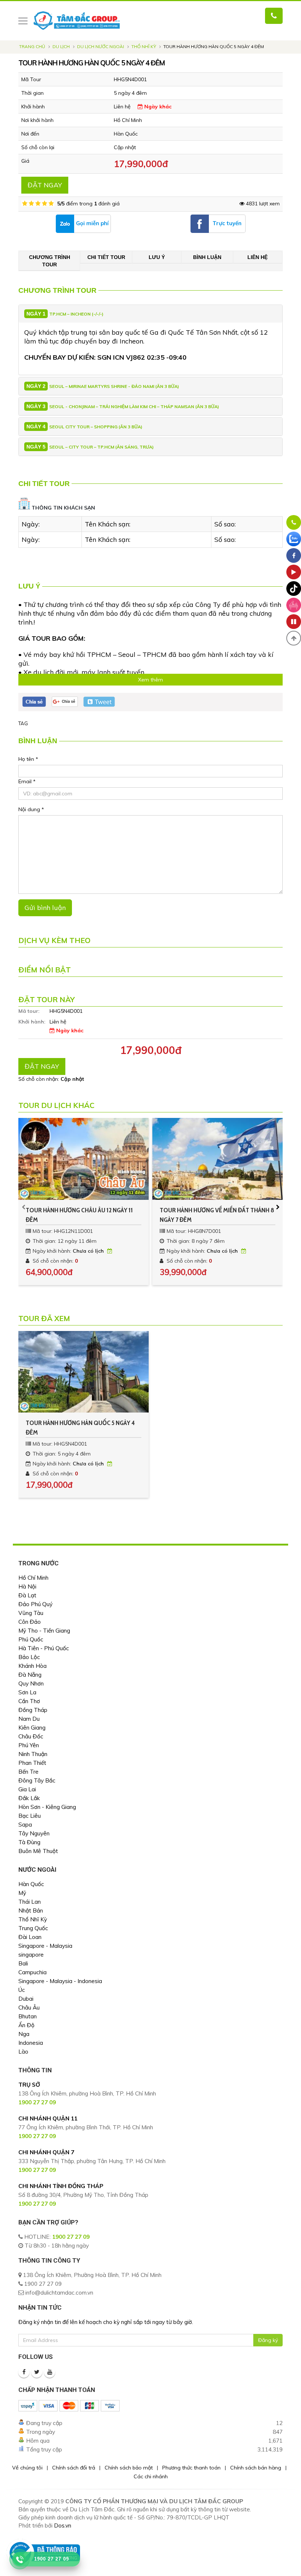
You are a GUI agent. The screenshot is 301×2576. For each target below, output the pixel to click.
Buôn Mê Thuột (38, 1851)
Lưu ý (157, 257)
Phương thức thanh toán (191, 2468)
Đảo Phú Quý (35, 1604)
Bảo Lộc (29, 1657)
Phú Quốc (31, 1639)
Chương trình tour (50, 261)
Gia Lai (27, 1789)
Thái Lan (30, 1902)
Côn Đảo (30, 1622)
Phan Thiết (32, 1763)
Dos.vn (63, 2525)
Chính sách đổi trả (74, 2468)
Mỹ (22, 1893)
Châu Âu (29, 2007)
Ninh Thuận (33, 1754)
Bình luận (207, 257)
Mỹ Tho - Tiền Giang (44, 1631)
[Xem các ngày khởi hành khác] (110, 1251)
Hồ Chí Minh (33, 1578)
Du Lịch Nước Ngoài (101, 46)
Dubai (26, 1999)
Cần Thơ (29, 1701)
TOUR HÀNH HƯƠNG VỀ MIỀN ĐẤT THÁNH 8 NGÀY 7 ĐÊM (217, 1215)
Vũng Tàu (31, 1613)
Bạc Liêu (30, 1816)
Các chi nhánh (151, 2476)
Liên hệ (258, 257)
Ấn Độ (26, 2025)
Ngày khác (157, 107)
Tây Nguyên (34, 1833)
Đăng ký (268, 2340)
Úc (22, 1990)
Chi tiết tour (106, 257)
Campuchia (32, 1972)
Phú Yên (29, 1745)
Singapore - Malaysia (45, 1946)
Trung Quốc (33, 1928)
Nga (24, 2034)
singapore (31, 1955)
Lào (23, 2052)
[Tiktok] (294, 589)
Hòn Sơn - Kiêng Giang (47, 1807)
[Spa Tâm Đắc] (294, 605)
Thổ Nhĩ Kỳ (144, 46)
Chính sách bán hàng (256, 2468)
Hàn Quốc (31, 1884)
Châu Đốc (31, 1736)
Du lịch (61, 46)
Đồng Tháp (33, 1710)
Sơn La (27, 1692)
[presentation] (24, 1207)
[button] (294, 638)
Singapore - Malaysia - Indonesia (60, 1981)
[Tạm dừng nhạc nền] (294, 622)
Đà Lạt (27, 1595)
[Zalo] (294, 539)
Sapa (25, 1825)
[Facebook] (24, 2372)
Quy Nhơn (31, 1683)
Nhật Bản (31, 1911)
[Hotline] (294, 522)
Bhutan (28, 2016)
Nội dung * (31, 809)
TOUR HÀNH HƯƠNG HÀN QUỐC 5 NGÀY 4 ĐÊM (80, 1428)
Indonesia (31, 2043)
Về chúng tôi (27, 2468)
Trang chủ (32, 46)
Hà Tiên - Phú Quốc (44, 1648)
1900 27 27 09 (71, 2237)
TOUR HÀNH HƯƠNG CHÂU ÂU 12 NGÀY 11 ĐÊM (79, 1215)
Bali (23, 1963)
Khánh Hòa (32, 1666)
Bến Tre (28, 1772)
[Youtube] (50, 2372)
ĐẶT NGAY (45, 185)
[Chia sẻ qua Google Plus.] (65, 701)
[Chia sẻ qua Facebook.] (34, 701)
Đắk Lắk (29, 1798)
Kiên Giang (32, 1728)
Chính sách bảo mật (129, 2468)
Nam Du (29, 1719)
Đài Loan (30, 1937)
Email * (27, 781)
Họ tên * (28, 759)
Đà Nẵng (30, 1675)
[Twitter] (37, 2372)
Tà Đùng (29, 1842)
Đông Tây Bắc (37, 1780)
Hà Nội (27, 1586)
